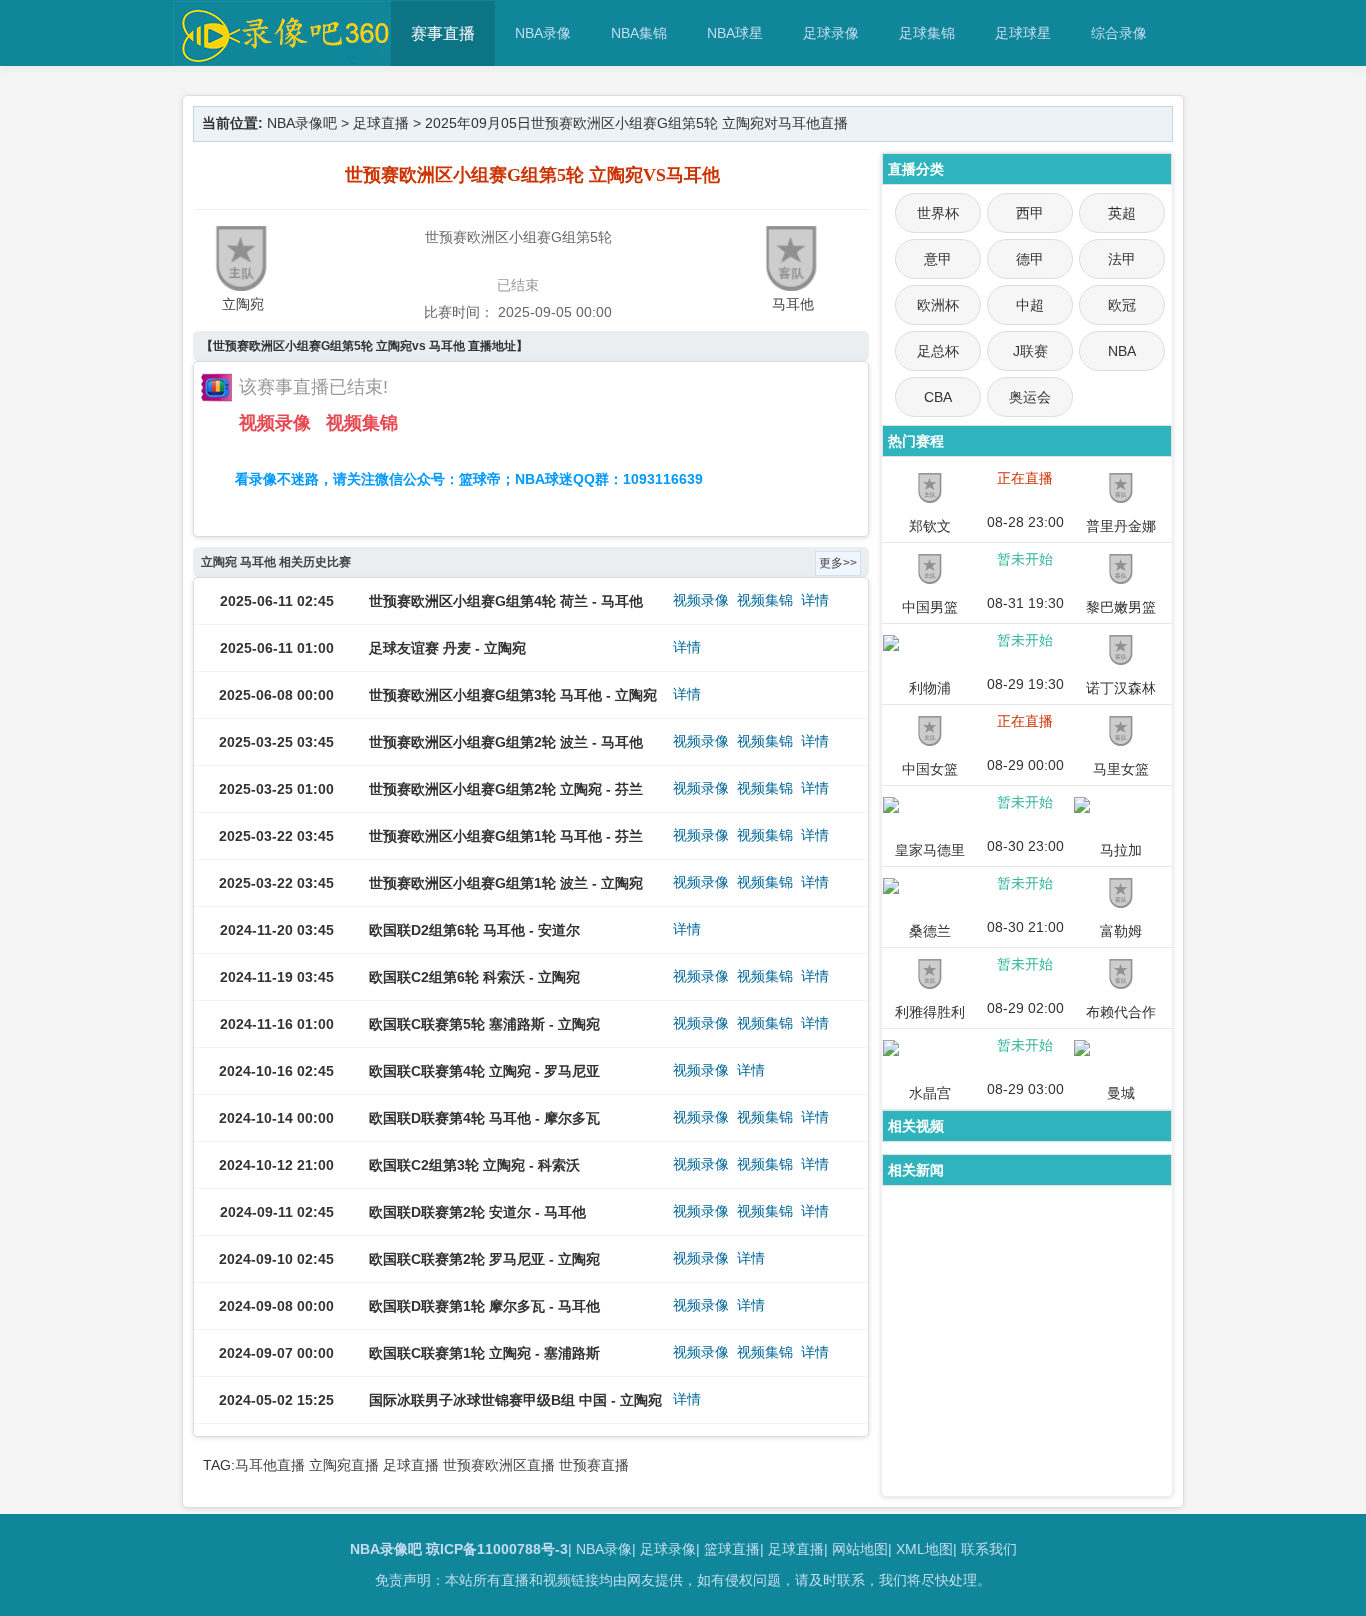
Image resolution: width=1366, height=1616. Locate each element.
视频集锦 (362, 423)
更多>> (838, 563)
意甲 (938, 259)
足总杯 (938, 351)
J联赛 (1030, 351)
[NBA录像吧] (282, 56)
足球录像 (831, 33)
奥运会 (1030, 397)
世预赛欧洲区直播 (499, 1465)
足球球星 (1023, 33)
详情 (815, 600)
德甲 (1030, 259)
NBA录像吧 (302, 123)
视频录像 (275, 423)
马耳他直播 (270, 1465)
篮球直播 (732, 1549)
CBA (938, 397)
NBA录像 (543, 33)
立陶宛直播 (344, 1465)
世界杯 (938, 213)
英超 (1122, 213)
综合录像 (1119, 33)
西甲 (1030, 213)
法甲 (1122, 259)
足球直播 (381, 123)
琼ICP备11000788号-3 (497, 1549)
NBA (1122, 351)
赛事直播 (443, 33)
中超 (1030, 305)
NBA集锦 (639, 33)
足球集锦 (927, 33)
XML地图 (924, 1549)
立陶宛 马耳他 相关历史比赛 (276, 562)
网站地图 (860, 1549)
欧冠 (1122, 305)
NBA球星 (735, 33)
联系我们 (989, 1549)
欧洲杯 (938, 305)
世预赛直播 (594, 1465)
